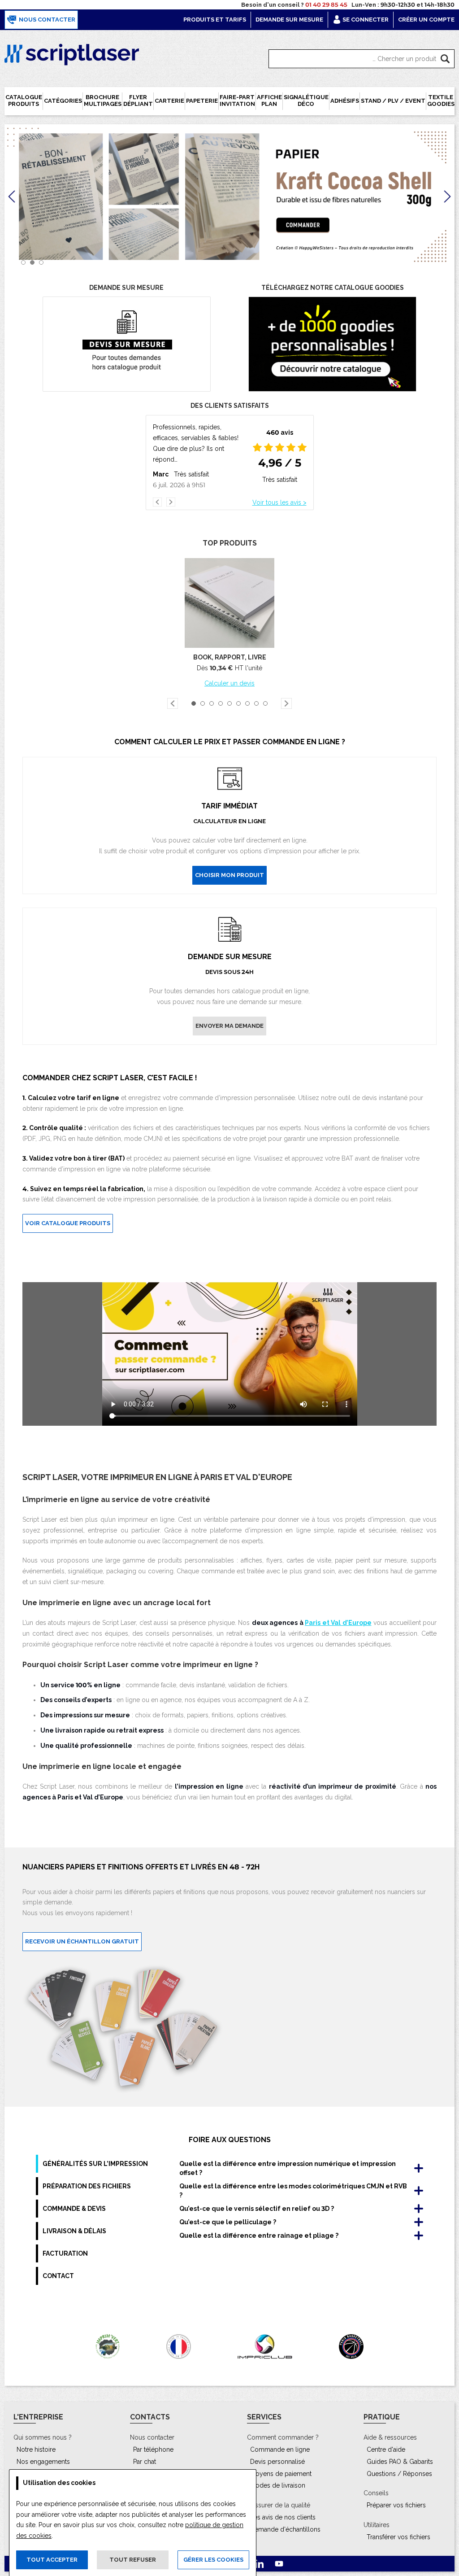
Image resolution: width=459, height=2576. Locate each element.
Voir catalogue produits (68, 1223)
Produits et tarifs (215, 20)
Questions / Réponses (399, 2474)
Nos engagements (43, 2462)
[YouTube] (279, 2564)
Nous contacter (46, 20)
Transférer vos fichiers (398, 2537)
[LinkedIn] (260, 2564)
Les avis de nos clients (283, 2517)
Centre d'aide (386, 2449)
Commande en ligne (280, 2449)
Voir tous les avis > (279, 497)
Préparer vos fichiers (396, 2505)
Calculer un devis (229, 683)
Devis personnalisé (277, 2462)
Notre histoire (36, 2449)
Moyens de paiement (281, 2474)
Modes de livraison (278, 2485)
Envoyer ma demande (229, 1026)
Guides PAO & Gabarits (400, 2462)
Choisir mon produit (229, 875)
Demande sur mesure (289, 20)
